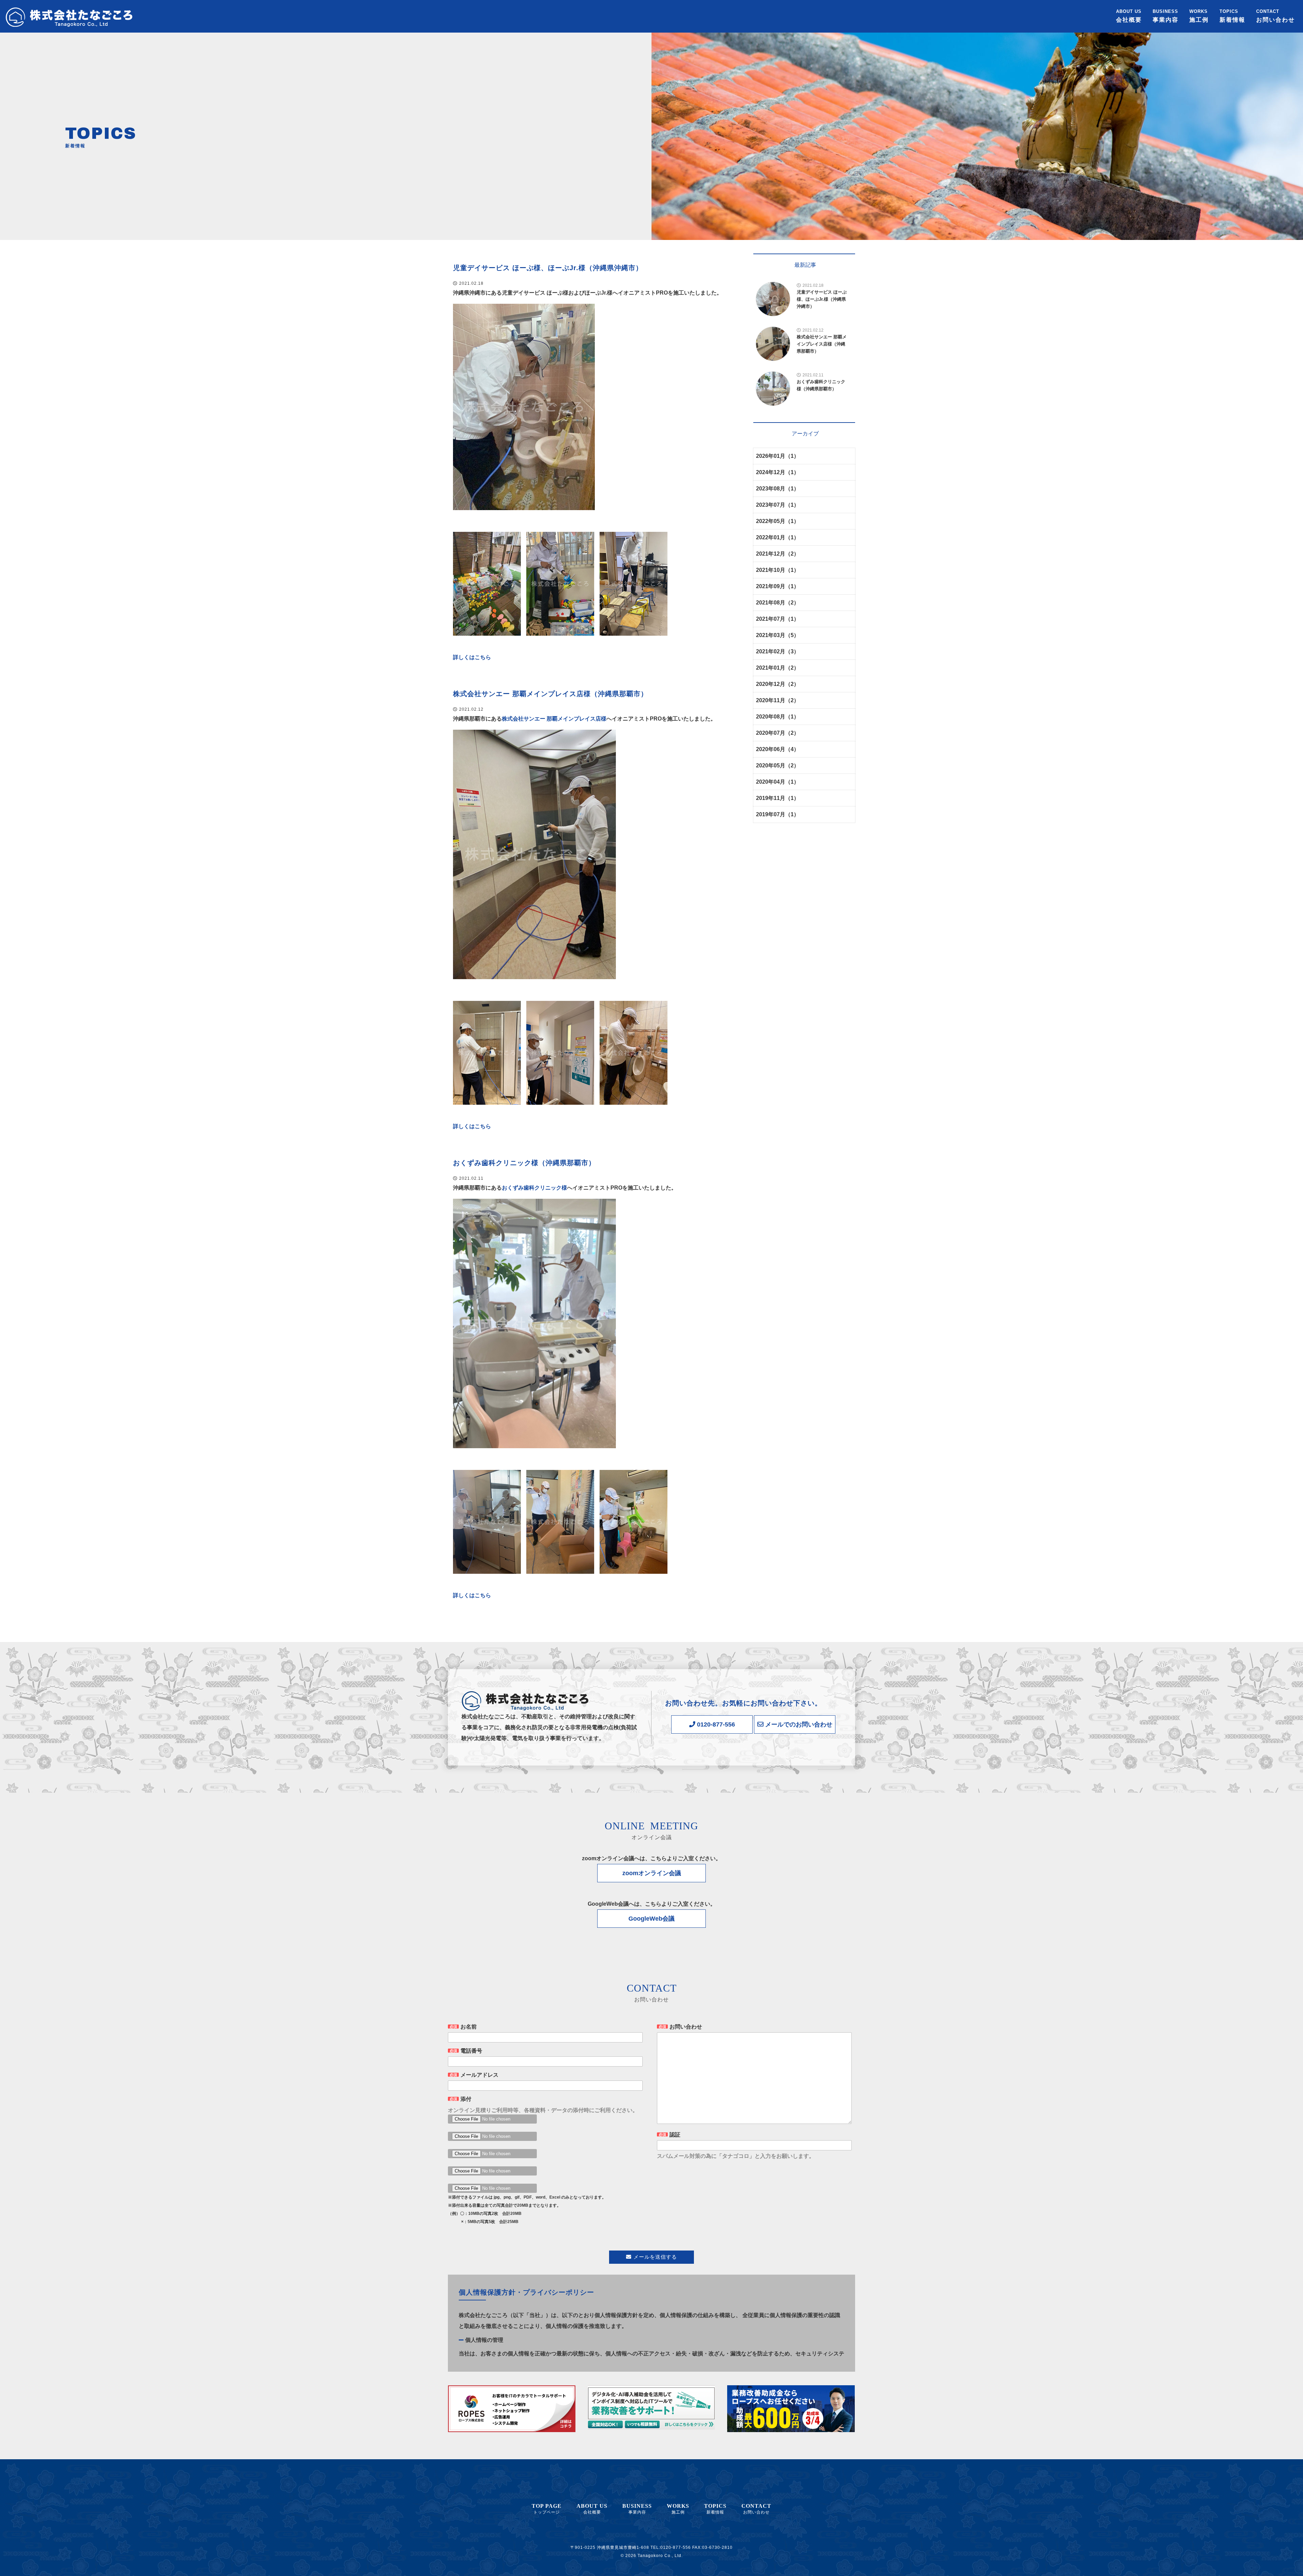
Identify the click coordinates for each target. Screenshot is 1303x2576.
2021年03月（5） (778, 635)
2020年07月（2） (778, 733)
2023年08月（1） (778, 489)
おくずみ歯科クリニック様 (534, 1188)
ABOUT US (1129, 16)
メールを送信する (655, 2257)
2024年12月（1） (778, 472)
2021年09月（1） (778, 586)
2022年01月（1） (778, 537)
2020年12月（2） (778, 684)
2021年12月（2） (778, 554)
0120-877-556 (715, 1724)
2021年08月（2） (778, 603)
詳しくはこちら (472, 657)
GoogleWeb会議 (651, 1919)
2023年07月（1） (778, 505)
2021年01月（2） (778, 668)
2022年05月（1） (778, 521)
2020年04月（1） (778, 782)
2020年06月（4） (778, 749)
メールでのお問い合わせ (798, 1724)
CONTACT (1276, 16)
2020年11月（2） (778, 700)
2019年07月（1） (778, 814)
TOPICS (1232, 16)
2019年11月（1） (778, 798)
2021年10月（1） (778, 570)
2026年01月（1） (778, 456)
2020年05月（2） (778, 766)
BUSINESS (1166, 16)
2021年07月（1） (778, 619)
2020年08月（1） (778, 717)
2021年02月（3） (778, 651)
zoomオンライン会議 (652, 1873)
